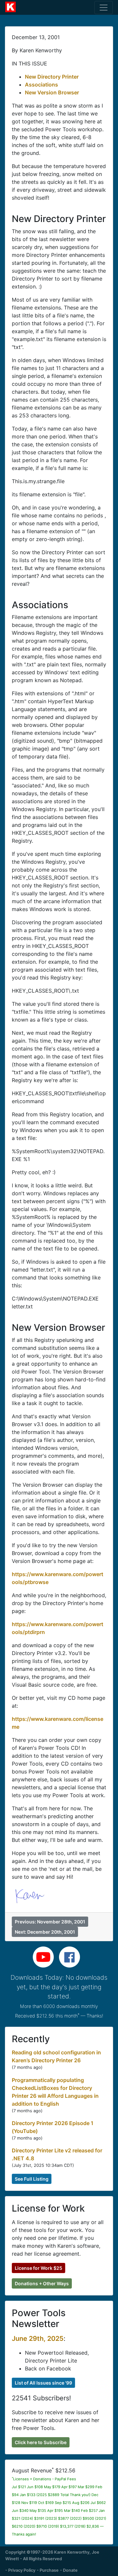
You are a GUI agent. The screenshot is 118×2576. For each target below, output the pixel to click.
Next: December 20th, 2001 (45, 1932)
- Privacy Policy (20, 2570)
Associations (41, 85)
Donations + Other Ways (42, 2283)
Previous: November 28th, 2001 (50, 1922)
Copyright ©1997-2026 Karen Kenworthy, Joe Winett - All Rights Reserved (52, 2555)
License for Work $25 (39, 2268)
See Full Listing (32, 2179)
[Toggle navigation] (104, 8)
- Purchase (48, 2570)
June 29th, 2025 (38, 2339)
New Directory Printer (52, 77)
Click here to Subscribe (41, 2442)
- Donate (69, 2570)
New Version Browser (52, 92)
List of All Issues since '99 (43, 2383)
